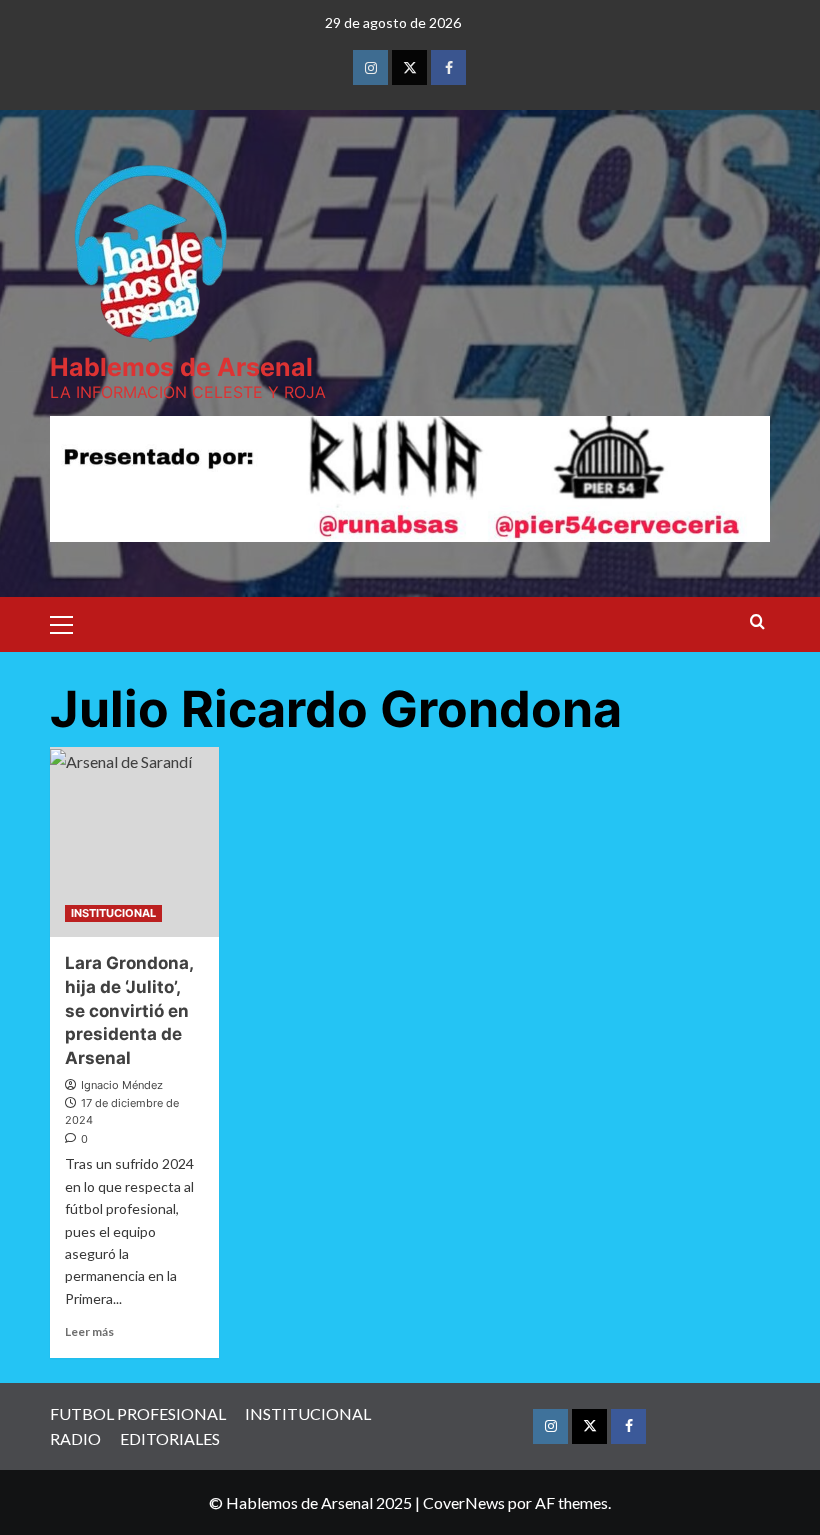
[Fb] (448, 67)
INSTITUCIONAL (113, 913)
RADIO (75, 1438)
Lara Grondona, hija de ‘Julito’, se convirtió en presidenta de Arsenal (129, 1010)
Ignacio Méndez (122, 1085)
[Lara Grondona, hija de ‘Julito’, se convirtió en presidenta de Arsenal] (134, 842)
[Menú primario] (70, 622)
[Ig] (370, 67)
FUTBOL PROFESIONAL (138, 1413)
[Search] (757, 622)
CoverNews (464, 1502)
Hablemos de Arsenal (181, 367)
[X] (409, 67)
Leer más (89, 1331)
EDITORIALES (170, 1438)
